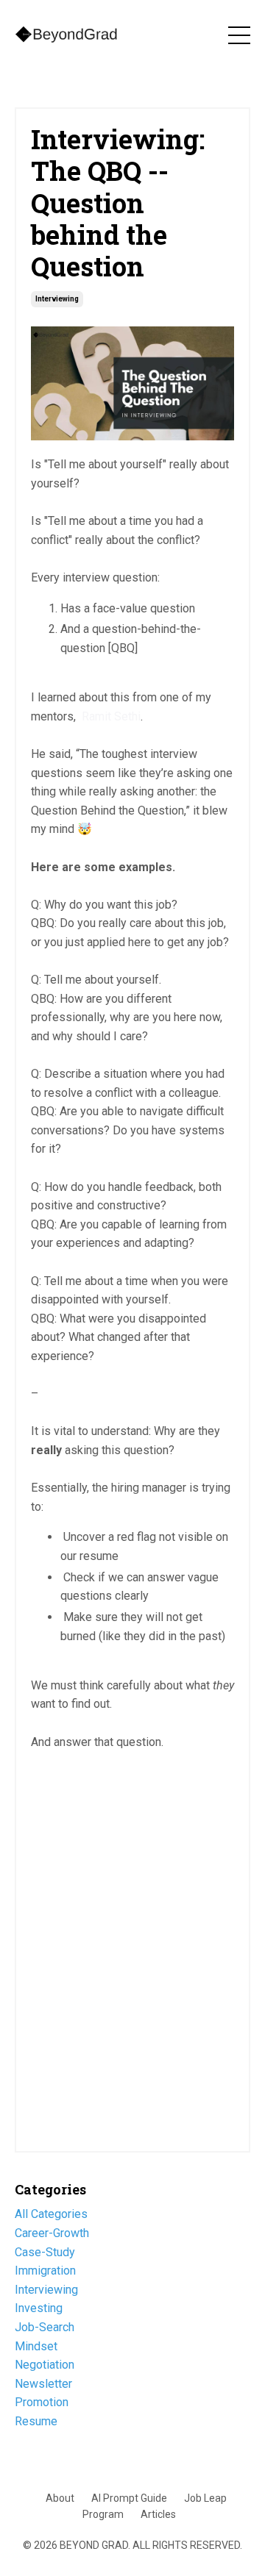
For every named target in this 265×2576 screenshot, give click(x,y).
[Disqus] (132, 1947)
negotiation (45, 2365)
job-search (45, 2327)
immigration (45, 2271)
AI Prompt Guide (129, 2498)
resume (36, 2421)
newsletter (43, 2384)
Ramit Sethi (111, 716)
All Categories (51, 2214)
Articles (158, 2514)
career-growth (52, 2233)
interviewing (57, 299)
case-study (45, 2252)
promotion (42, 2402)
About (60, 2498)
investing (39, 2308)
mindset (36, 2346)
